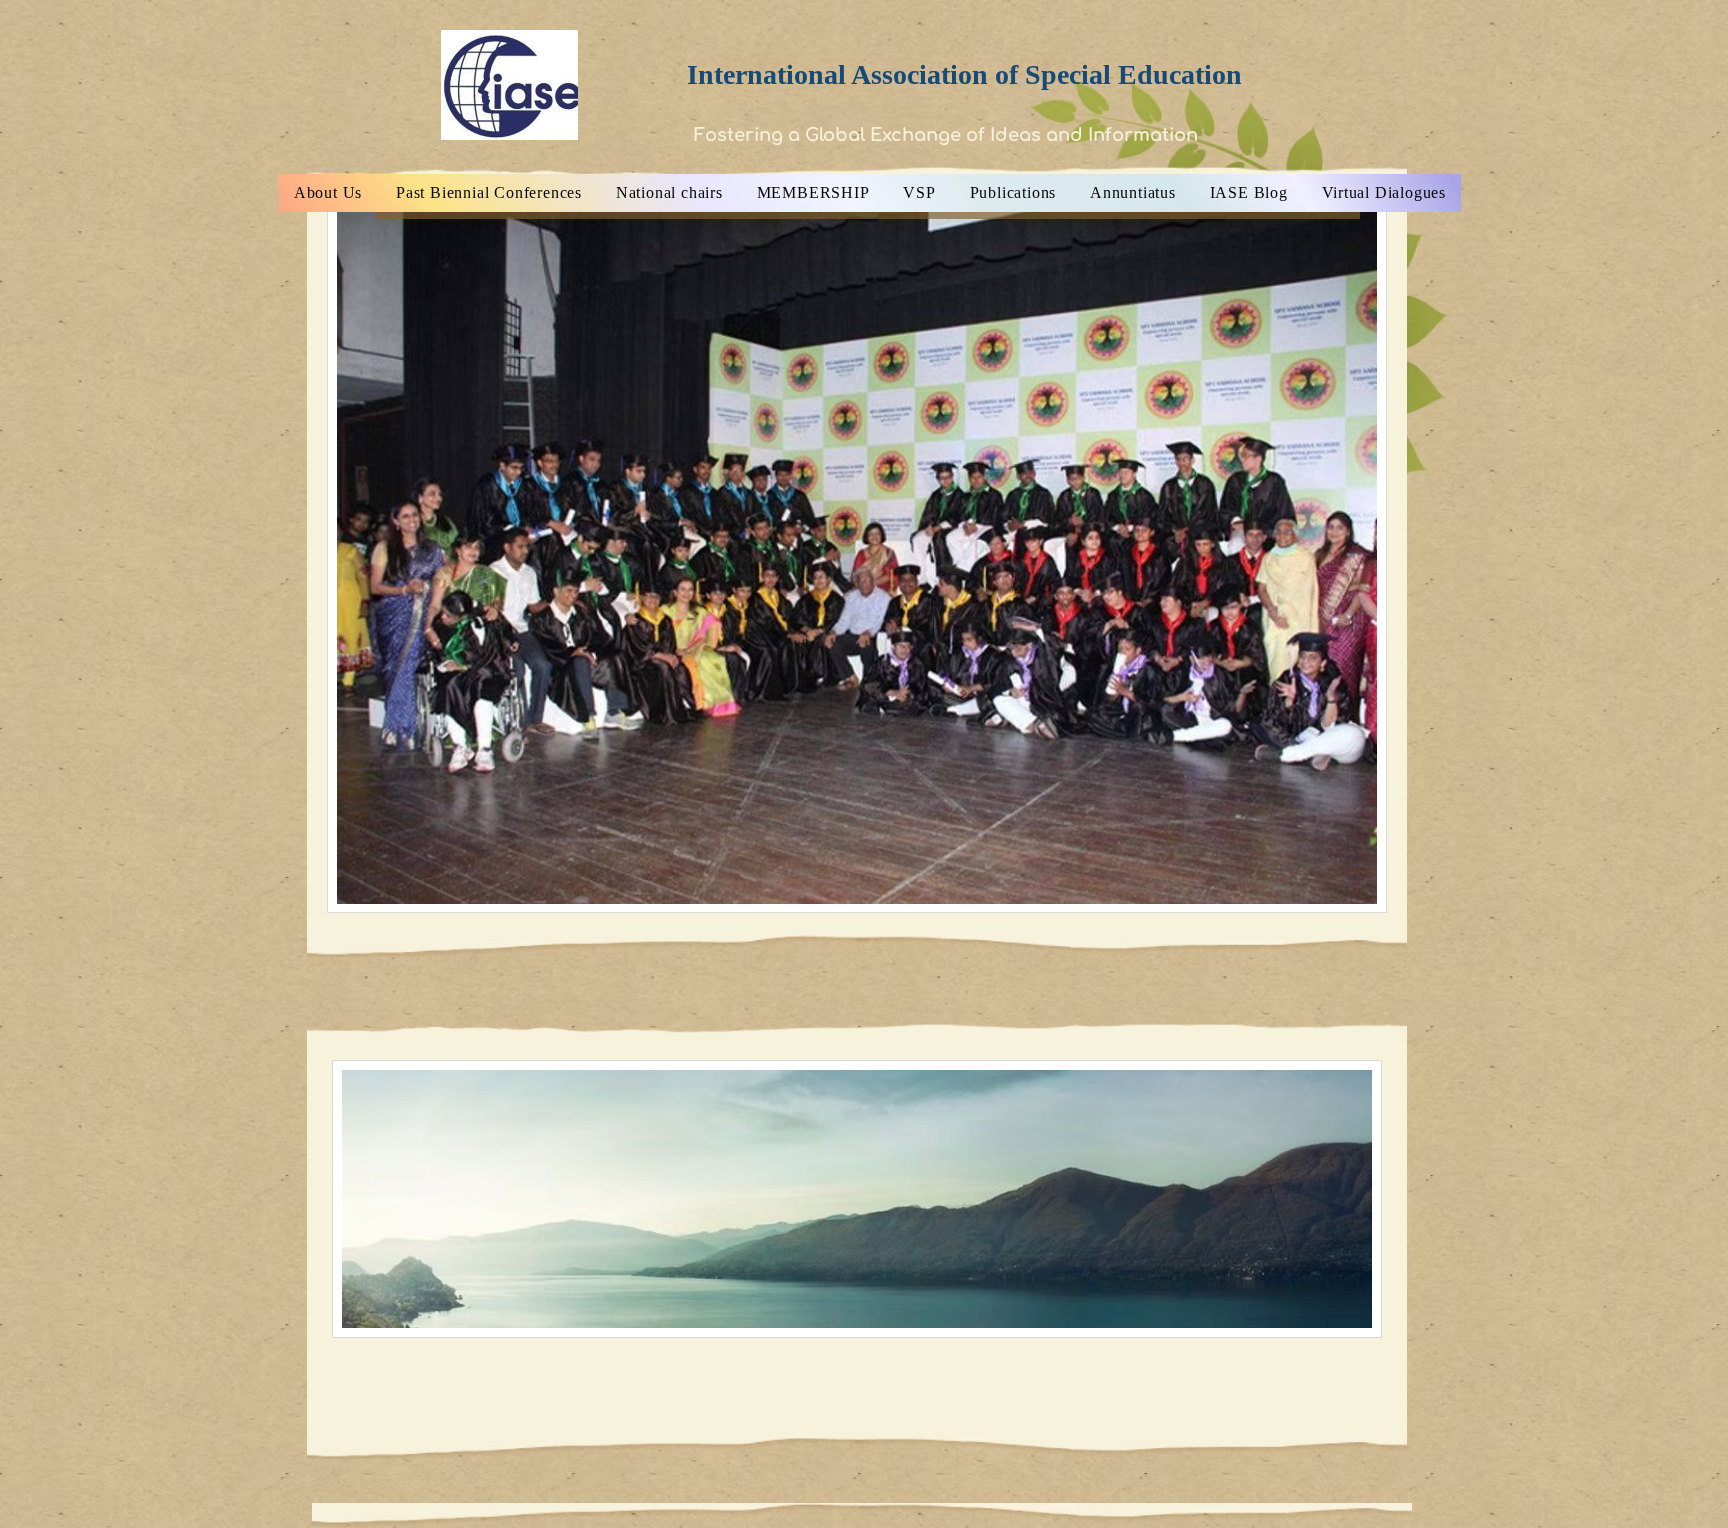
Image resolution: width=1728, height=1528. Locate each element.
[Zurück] (335, 557)
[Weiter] (1379, 557)
